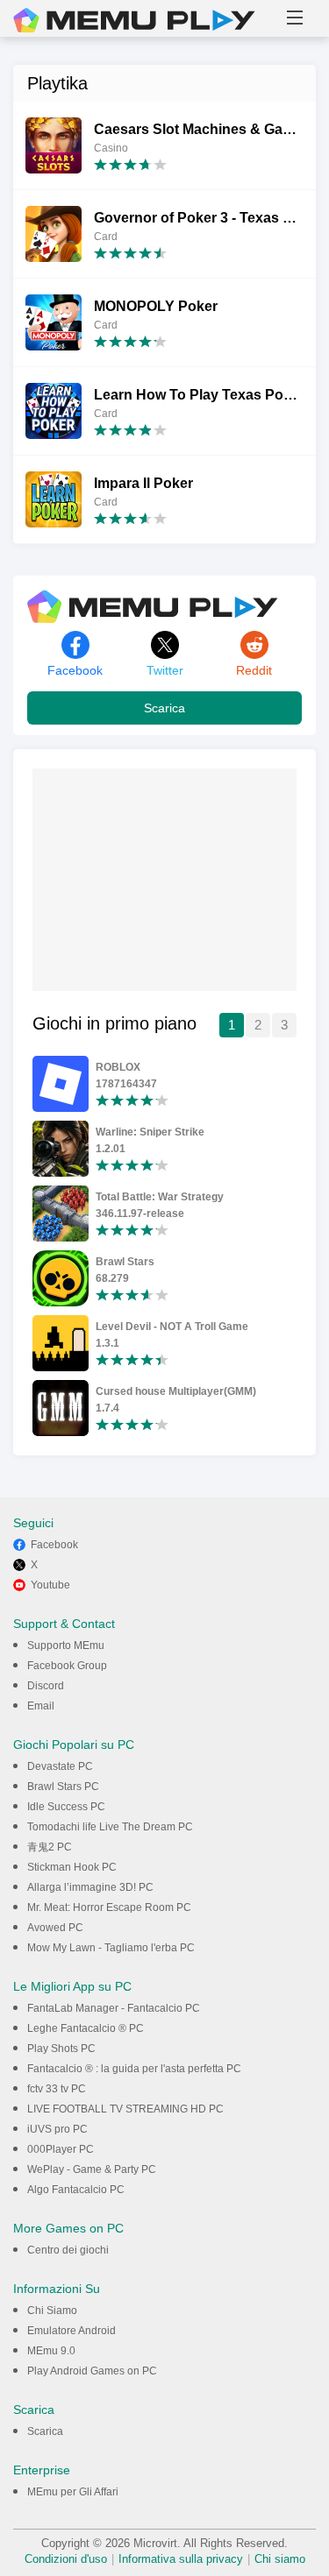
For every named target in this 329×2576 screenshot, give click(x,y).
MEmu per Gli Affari (73, 2492)
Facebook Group (67, 1666)
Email (41, 1706)
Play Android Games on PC (92, 2371)
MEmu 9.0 (51, 2351)
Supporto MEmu (66, 1645)
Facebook (54, 1545)
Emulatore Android (72, 2331)
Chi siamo (280, 2559)
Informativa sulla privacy (181, 2559)
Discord (46, 1686)
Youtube (50, 1585)
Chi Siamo (52, 2311)
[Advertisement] (164, 878)
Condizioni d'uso (66, 2559)
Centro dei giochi (68, 2250)
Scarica (164, 708)
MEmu (134, 20)
